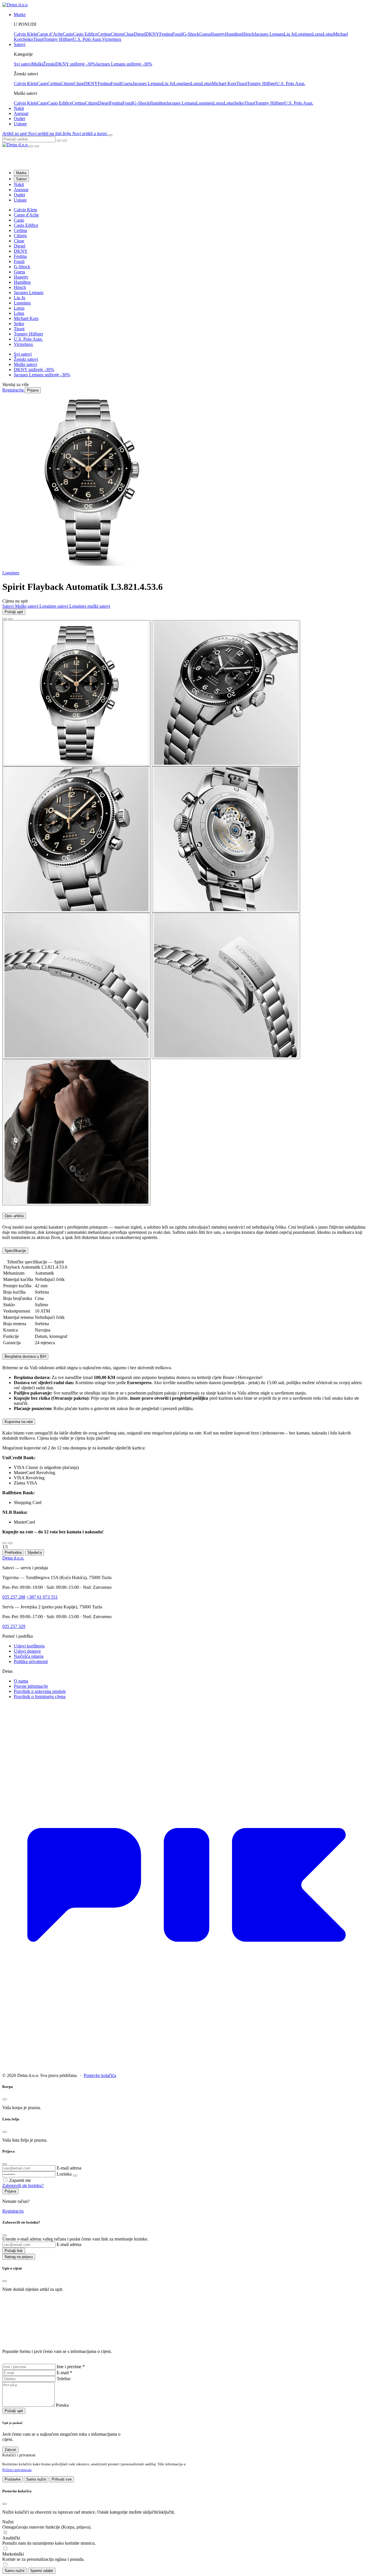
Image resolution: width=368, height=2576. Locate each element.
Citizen (117, 34)
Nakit (19, 108)
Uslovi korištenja (29, 1646)
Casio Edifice (85, 34)
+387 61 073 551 (42, 1597)
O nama (21, 1681)
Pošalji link (14, 2251)
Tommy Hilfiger (58, 39)
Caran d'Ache (26, 215)
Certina (104, 34)
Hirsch (248, 34)
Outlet (19, 119)
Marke (21, 173)
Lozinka (64, 2174)
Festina (166, 34)
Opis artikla (14, 1216)
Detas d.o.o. (13, 1558)
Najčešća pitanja (29, 1656)
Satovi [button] (20, 44)
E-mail (64, 2373)
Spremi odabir (42, 2571)
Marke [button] (20, 15)
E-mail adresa (69, 2168)
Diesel (140, 34)
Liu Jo (290, 34)
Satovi (21, 179)
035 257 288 (14, 1597)
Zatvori (10, 2450)
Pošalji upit (14, 612)
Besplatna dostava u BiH (25, 1356)
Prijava (10, 2191)
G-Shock (191, 34)
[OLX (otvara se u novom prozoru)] (184, 2066)
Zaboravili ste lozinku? (23, 2185)
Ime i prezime (71, 2367)
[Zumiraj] (10, 1543)
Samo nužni (36, 2479)
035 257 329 (14, 1626)
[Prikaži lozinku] (75, 2176)
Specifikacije (15, 1251)
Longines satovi (54, 606)
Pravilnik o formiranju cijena (40, 1696)
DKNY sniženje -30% (76, 64)
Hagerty (218, 34)
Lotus (328, 34)
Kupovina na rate (19, 1422)
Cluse (129, 34)
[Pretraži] (59, 141)
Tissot (38, 39)
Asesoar (21, 113)
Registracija (13, 2211)
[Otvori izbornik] (110, 135)
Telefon (64, 2379)
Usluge (20, 124)
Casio (68, 34)
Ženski (49, 64)
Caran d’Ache (50, 34)
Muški (37, 64)
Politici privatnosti (17, 2470)
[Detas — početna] (16, 145)
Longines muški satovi (90, 606)
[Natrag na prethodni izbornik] (31, 146)
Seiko (28, 39)
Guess (205, 34)
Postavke (13, 2479)
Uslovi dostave (27, 1651)
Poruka (62, 2405)
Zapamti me (20, 2180)
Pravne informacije (31, 1686)
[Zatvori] (5, 1543)
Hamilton (234, 34)
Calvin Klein (25, 34)
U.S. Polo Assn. (88, 39)
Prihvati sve (62, 2479)
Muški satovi (25, 364)
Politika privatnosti (31, 1661)
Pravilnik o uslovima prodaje (40, 1691)
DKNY (152, 34)
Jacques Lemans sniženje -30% (124, 64)
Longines (304, 34)
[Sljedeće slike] (10, 619)
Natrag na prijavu (19, 2257)
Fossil (178, 34)
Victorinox (112, 39)
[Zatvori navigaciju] (37, 146)
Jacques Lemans (269, 34)
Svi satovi (23, 64)
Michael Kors (224, 84)
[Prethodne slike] (5, 619)
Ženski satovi (26, 359)
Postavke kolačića (100, 2075)
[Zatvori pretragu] (65, 141)
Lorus (318, 34)
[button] (15, 134)
